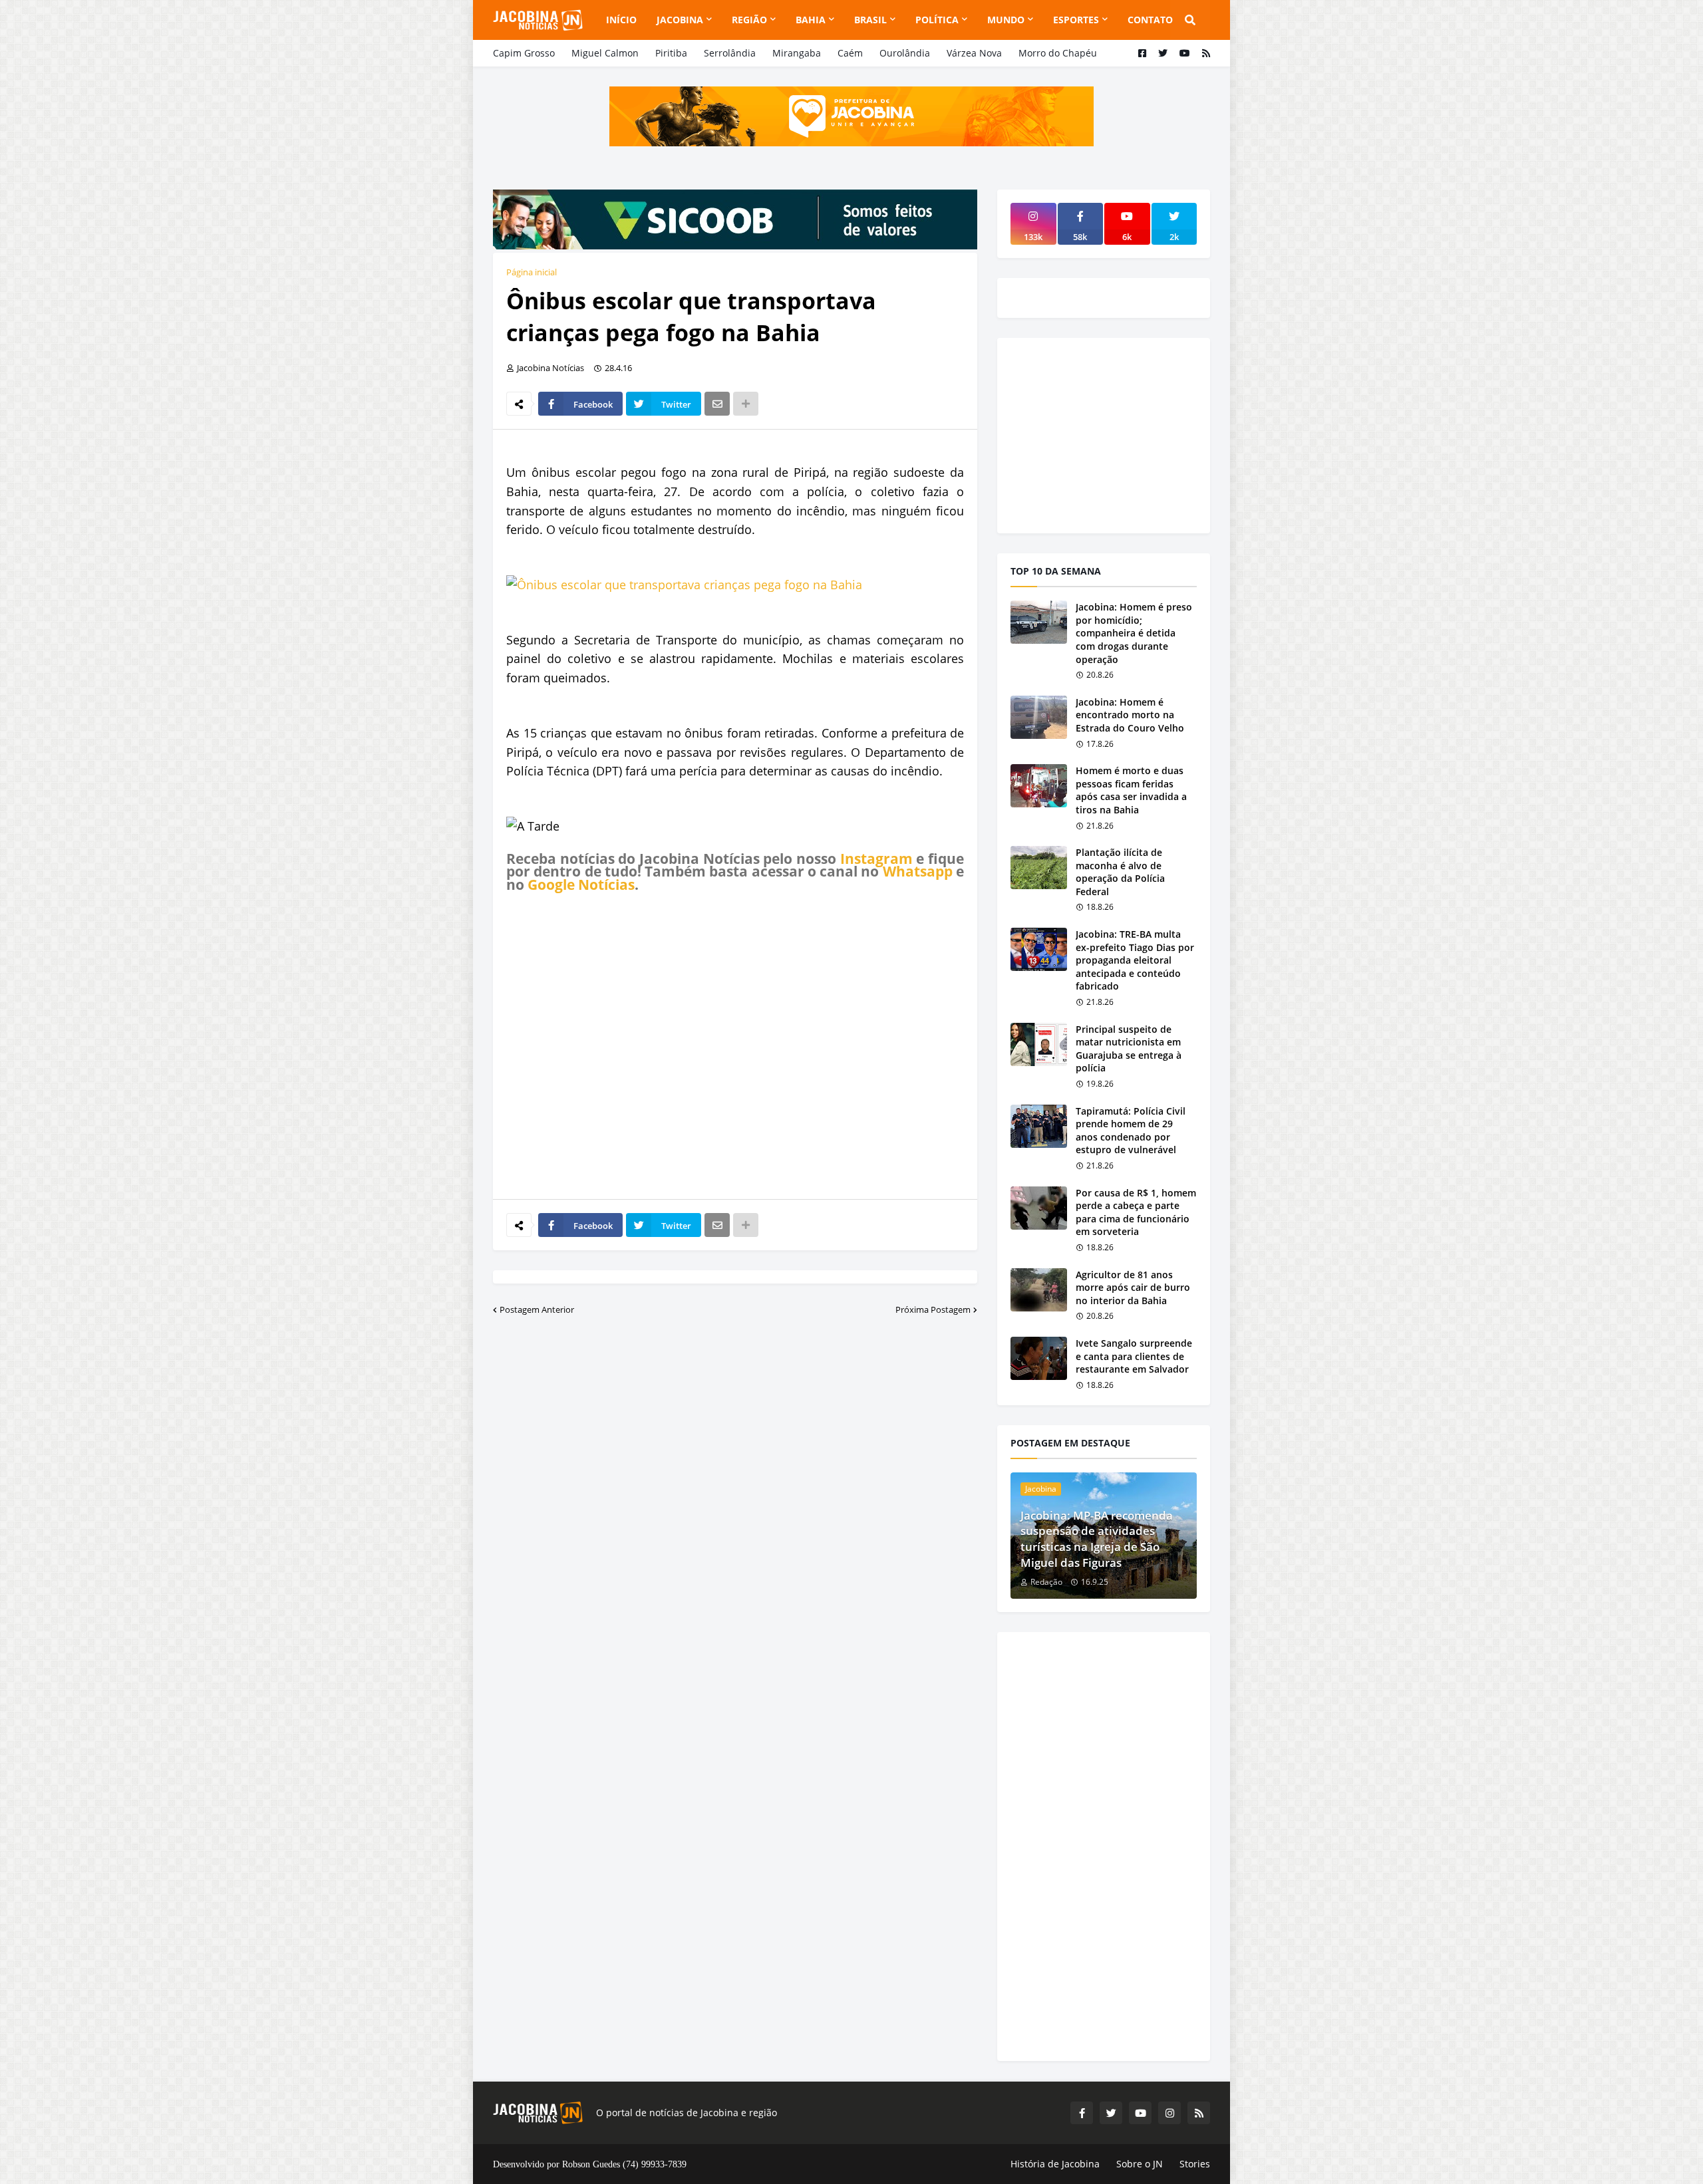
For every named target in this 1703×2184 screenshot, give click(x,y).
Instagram (876, 859)
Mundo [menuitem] (1006, 20)
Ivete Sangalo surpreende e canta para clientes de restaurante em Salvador (1134, 1356)
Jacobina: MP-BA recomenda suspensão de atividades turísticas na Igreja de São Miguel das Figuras (1097, 1539)
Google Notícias (581, 885)
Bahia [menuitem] (811, 20)
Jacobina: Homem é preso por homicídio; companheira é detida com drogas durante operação (1134, 633)
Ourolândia (905, 53)
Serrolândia (730, 53)
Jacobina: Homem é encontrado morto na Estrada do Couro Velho (1130, 715)
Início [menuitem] (621, 20)
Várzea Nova (974, 53)
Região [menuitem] (749, 20)
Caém (850, 53)
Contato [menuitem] (1150, 20)
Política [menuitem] (937, 20)
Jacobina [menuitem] (680, 20)
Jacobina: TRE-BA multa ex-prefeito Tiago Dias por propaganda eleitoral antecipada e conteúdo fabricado (1135, 960)
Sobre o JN (1140, 2164)
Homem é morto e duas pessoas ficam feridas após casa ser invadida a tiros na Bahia (1131, 790)
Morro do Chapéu (1058, 53)
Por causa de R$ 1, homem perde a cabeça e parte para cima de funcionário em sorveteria (1136, 1212)
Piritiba (671, 53)
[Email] (717, 404)
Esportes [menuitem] (1076, 20)
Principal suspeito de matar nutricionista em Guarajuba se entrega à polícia (1129, 1049)
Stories (1195, 2164)
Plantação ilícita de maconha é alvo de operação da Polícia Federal (1120, 872)
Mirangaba (797, 53)
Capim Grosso (524, 53)
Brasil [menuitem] (870, 20)
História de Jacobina (1055, 2164)
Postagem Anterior (537, 1309)
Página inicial (532, 272)
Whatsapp (918, 871)
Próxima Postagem (933, 1309)
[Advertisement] (735, 1045)
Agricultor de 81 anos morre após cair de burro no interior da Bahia (1133, 1288)
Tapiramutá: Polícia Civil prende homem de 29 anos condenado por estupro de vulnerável (1131, 1131)
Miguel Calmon (605, 53)
